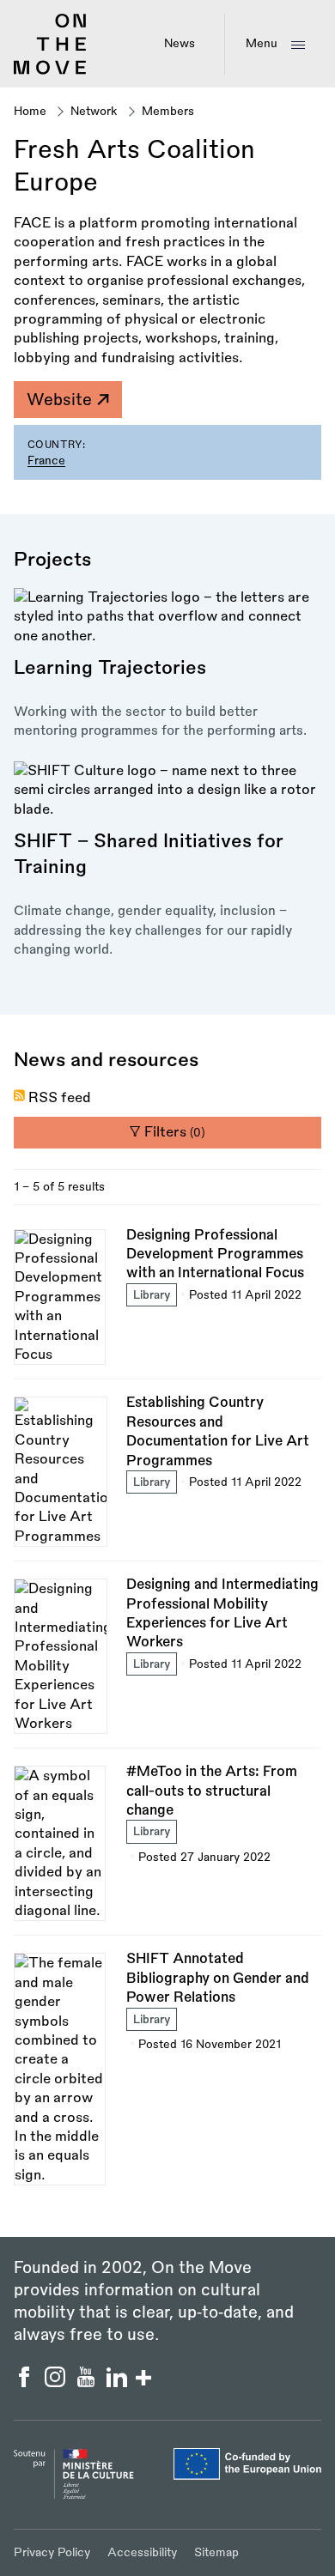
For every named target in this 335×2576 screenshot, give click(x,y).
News (180, 43)
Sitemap (216, 2552)
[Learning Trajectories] (167, 664)
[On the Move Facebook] (26, 2383)
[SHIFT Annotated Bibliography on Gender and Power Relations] (167, 2067)
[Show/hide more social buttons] (143, 2380)
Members (168, 111)
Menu (262, 43)
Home (30, 111)
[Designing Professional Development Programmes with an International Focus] (167, 1303)
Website (61, 400)
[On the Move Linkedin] (119, 2383)
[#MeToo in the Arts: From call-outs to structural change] (167, 1849)
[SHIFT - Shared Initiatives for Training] (167, 861)
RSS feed (60, 1098)
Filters (173, 1132)
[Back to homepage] (50, 71)
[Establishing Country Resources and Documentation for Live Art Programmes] (167, 1477)
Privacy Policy (52, 2552)
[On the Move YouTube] (88, 2383)
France (46, 461)
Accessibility (142, 2552)
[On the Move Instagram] (57, 2383)
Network (94, 111)
